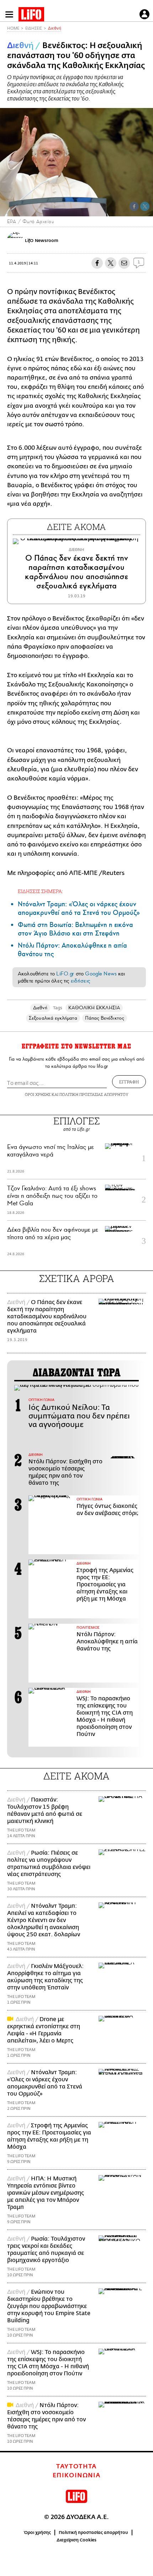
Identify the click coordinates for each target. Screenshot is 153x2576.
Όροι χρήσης (38, 2533)
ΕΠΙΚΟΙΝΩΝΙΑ (77, 2475)
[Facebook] (134, 206)
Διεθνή (55, 28)
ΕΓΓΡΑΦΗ (129, 1082)
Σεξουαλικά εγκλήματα (53, 1018)
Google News (101, 974)
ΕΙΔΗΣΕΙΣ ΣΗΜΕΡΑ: (40, 891)
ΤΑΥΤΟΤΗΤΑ (76, 2467)
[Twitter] (145, 206)
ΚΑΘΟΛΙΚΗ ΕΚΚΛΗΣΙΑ (94, 1008)
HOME (13, 28)
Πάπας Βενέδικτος (105, 1018)
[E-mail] (124, 263)
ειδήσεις (80, 981)
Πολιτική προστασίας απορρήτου (93, 2533)
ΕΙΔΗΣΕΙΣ (34, 28)
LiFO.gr (65, 974)
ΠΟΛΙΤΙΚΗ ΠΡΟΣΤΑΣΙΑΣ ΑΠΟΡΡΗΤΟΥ (94, 1094)
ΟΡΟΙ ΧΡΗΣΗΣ (38, 1094)
